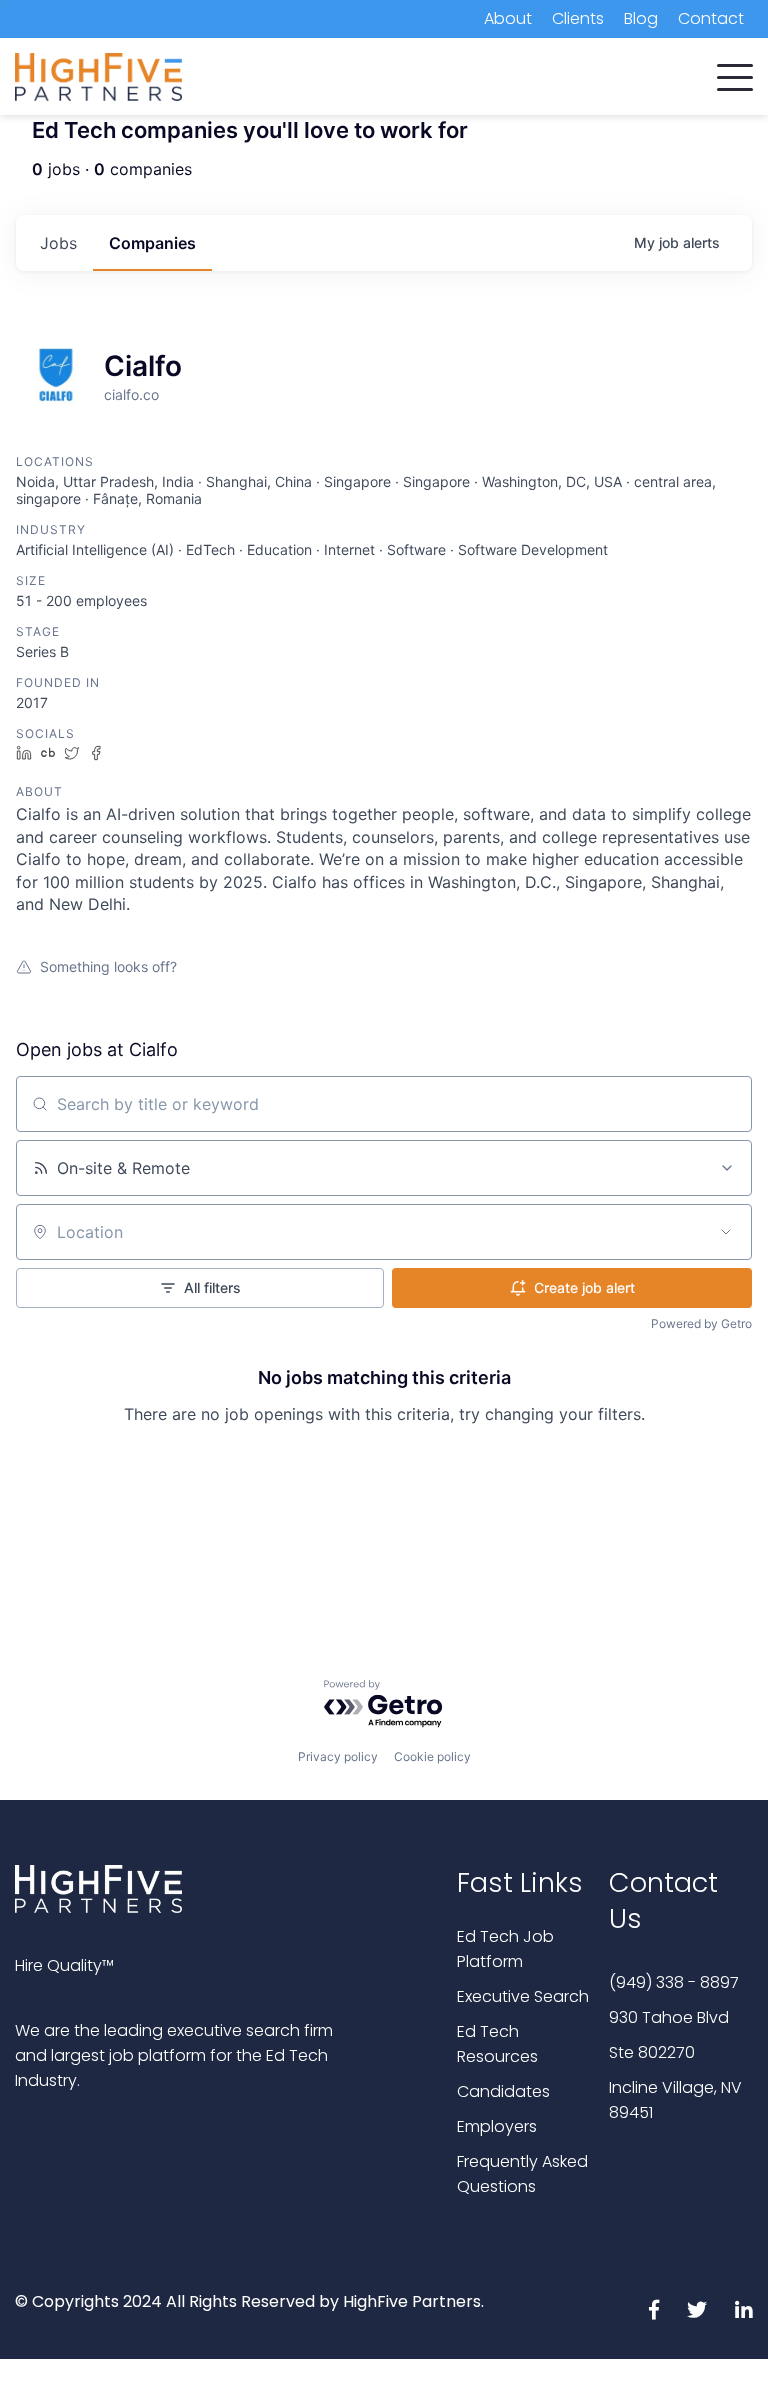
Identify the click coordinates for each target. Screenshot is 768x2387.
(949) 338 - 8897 (674, 1982)
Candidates (503, 2091)
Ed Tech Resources (497, 2044)
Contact (711, 18)
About (508, 18)
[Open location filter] (726, 1232)
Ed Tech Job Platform (505, 1949)
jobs (58, 243)
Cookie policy (432, 1756)
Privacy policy (338, 1756)
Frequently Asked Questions (522, 2174)
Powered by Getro (701, 1323)
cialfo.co (131, 394)
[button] (735, 73)
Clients (578, 18)
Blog (641, 18)
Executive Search (523, 1996)
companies (152, 243)
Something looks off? (108, 966)
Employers (497, 2126)
